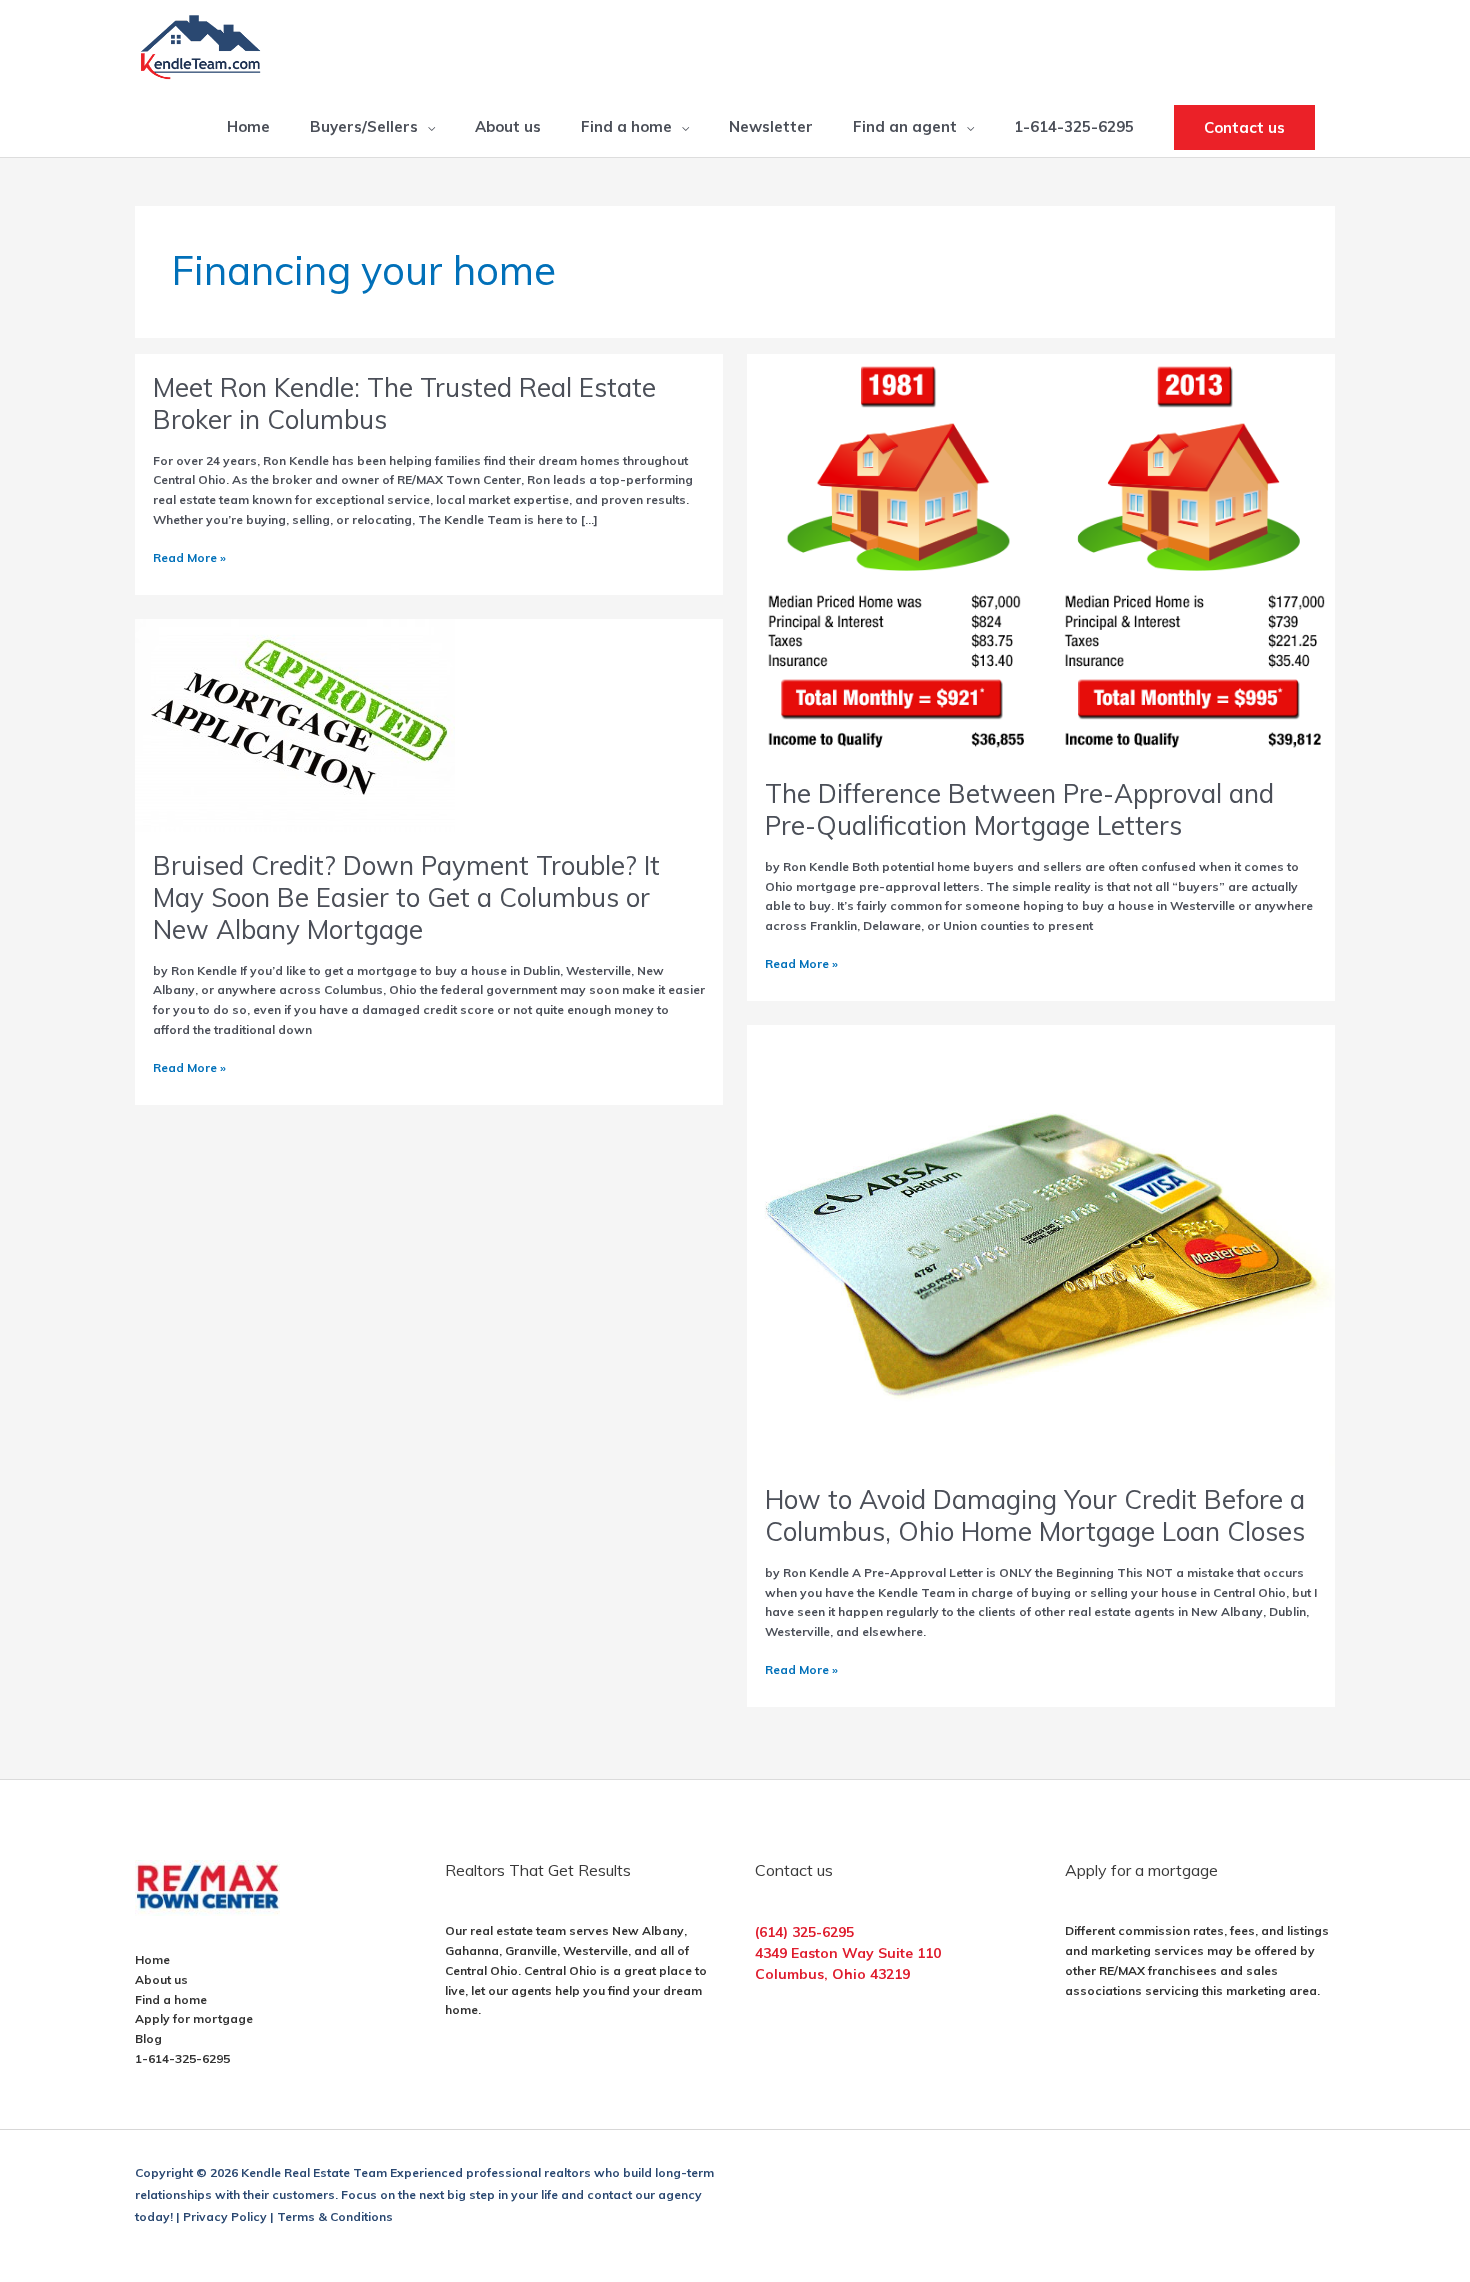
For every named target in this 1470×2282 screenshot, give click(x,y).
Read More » (189, 558)
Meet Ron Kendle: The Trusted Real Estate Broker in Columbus (404, 403)
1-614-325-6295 (182, 2058)
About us (161, 1979)
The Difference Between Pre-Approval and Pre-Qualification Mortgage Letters (1019, 809)
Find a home (171, 1999)
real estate (501, 1930)
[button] (1244, 127)
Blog (148, 2038)
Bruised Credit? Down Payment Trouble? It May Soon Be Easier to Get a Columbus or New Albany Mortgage (406, 897)
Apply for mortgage (194, 2018)
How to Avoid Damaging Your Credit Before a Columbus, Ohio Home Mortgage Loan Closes (1035, 1515)
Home (152, 1959)
